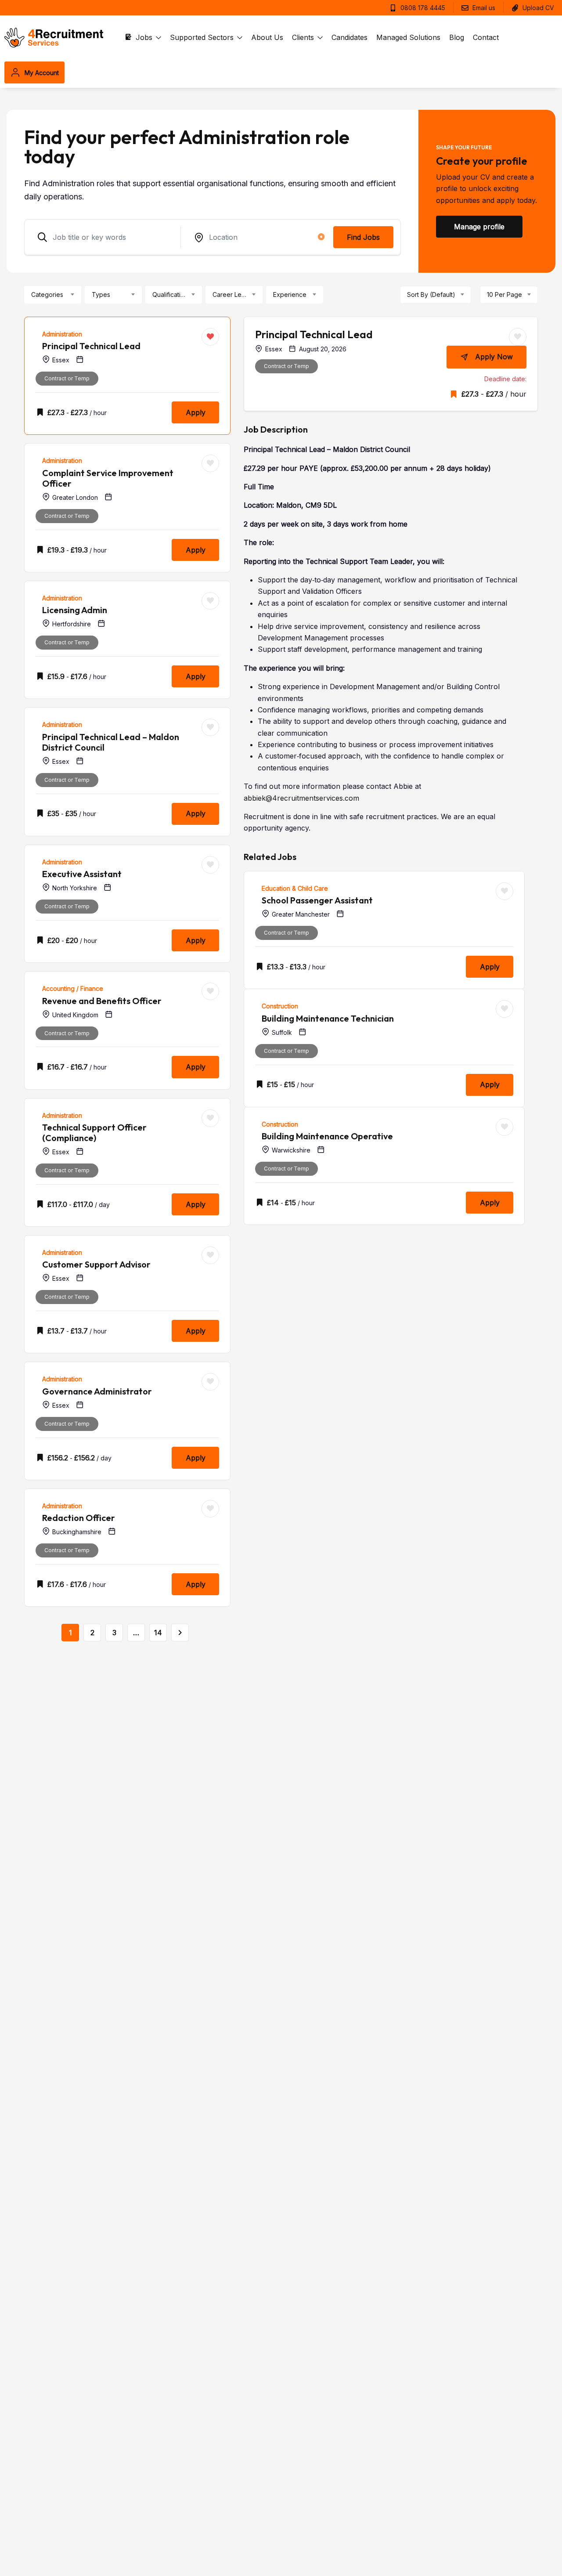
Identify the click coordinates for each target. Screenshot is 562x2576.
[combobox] (53, 295)
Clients (304, 37)
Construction (280, 1006)
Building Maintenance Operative (327, 1136)
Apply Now (494, 357)
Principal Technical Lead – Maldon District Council (111, 742)
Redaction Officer (79, 1518)
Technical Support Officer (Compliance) (94, 1133)
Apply (196, 412)
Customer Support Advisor (96, 1264)
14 (158, 1633)
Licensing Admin (75, 610)
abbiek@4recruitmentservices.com (301, 798)
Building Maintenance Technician (328, 1018)
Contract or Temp (67, 378)
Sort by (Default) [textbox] (431, 294)
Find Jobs (363, 237)
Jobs (145, 37)
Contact (486, 37)
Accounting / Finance (73, 988)
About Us (267, 37)
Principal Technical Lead (91, 346)
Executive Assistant (82, 874)
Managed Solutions (408, 37)
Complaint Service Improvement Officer (108, 478)
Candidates (349, 37)
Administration (62, 334)
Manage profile (479, 227)
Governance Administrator (97, 1391)
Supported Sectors (203, 37)
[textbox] (47, 295)
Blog (457, 37)
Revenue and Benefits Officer (102, 1001)
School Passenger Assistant (317, 900)
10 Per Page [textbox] (504, 294)
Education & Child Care (295, 888)
